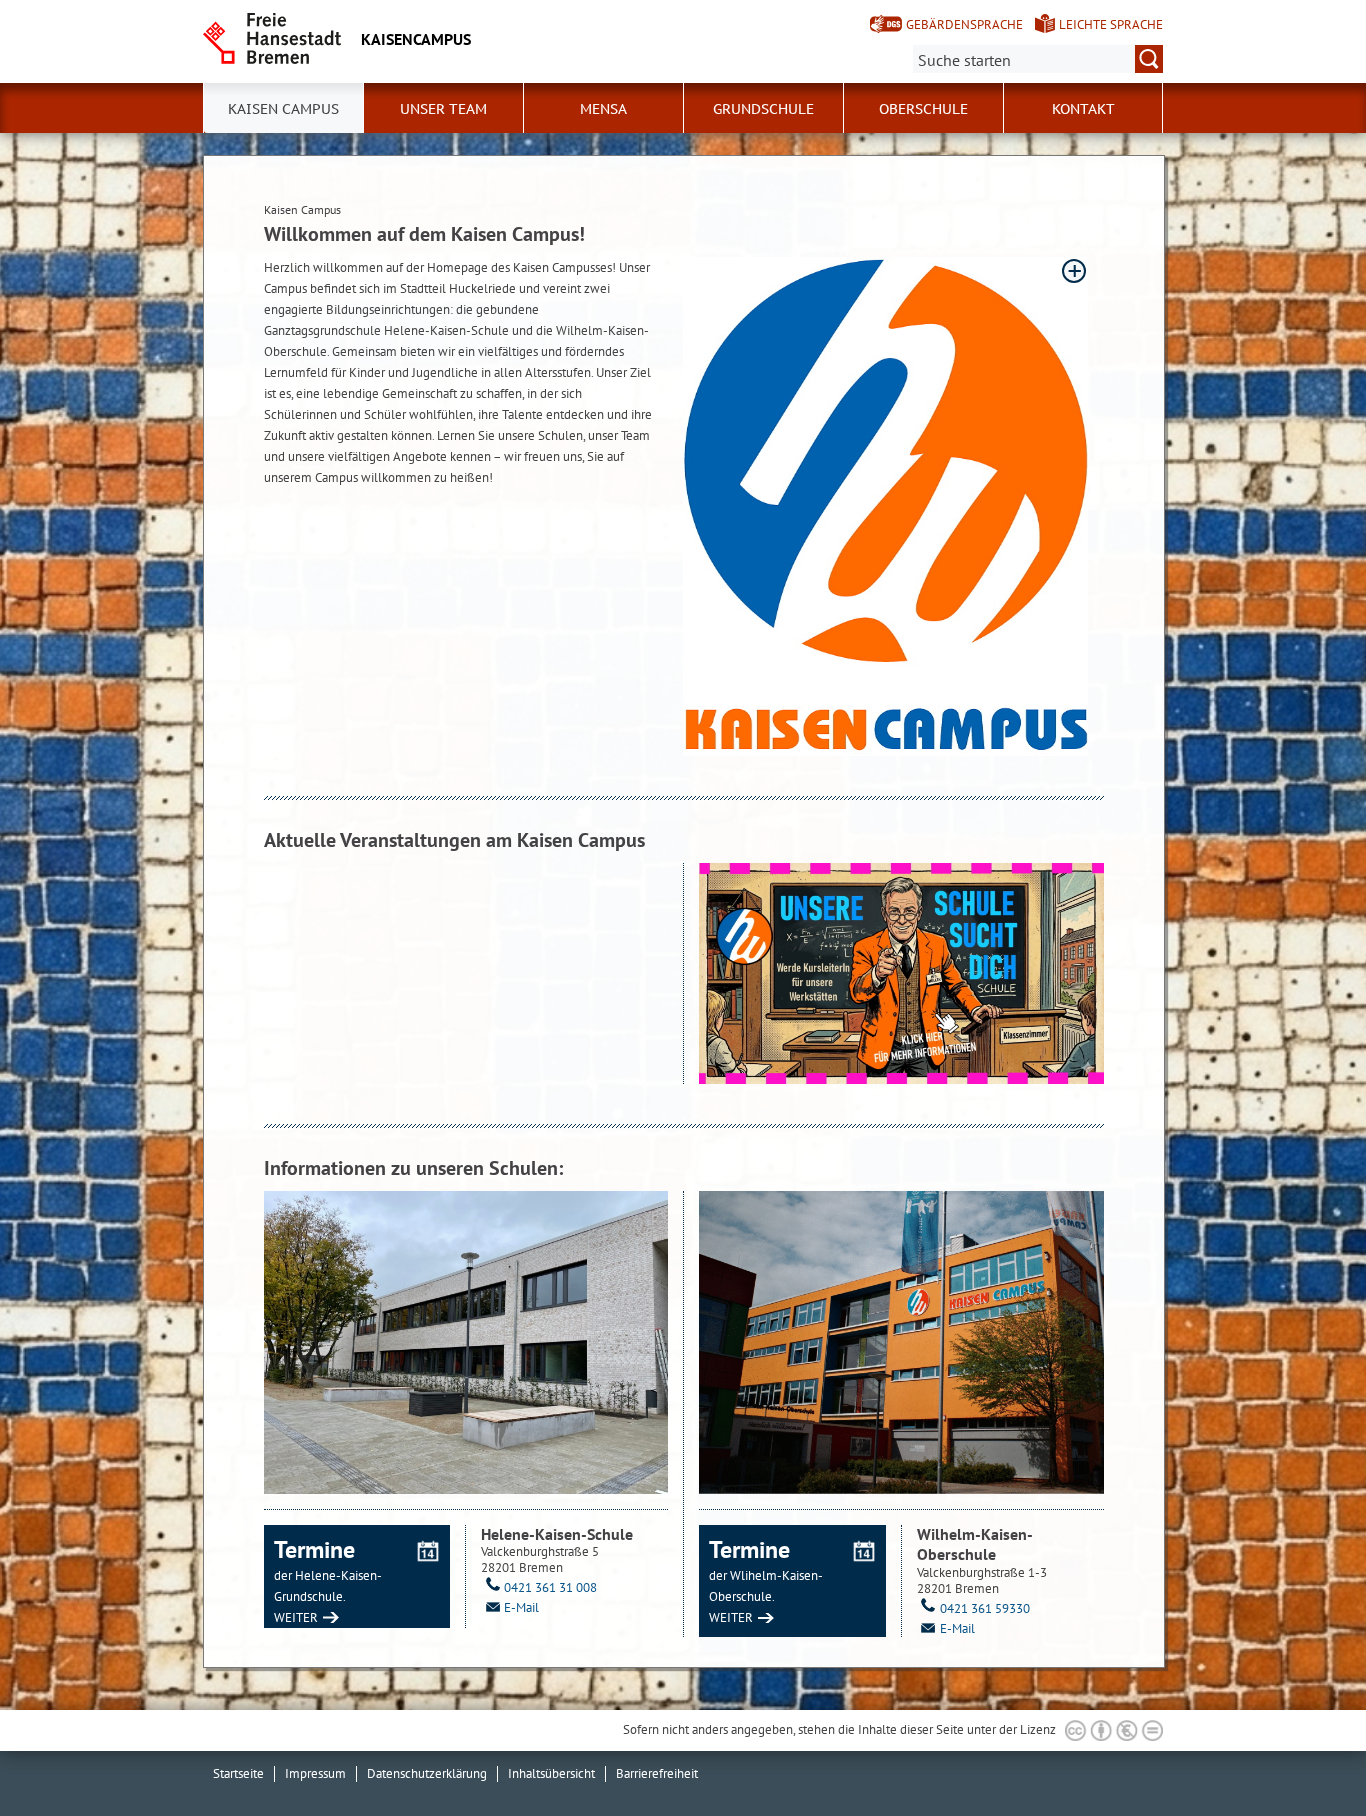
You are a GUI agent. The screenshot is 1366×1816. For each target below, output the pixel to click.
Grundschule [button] (763, 109)
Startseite (238, 1773)
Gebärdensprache (964, 24)
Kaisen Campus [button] (283, 109)
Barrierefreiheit (657, 1773)
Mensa (603, 109)
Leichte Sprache (1111, 24)
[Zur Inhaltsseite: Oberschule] (901, 1343)
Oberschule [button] (923, 109)
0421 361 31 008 (550, 1587)
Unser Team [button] (443, 109)
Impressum (315, 1773)
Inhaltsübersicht (551, 1773)
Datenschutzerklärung (427, 1773)
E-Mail (521, 1607)
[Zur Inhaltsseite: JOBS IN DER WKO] (901, 973)
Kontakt (1083, 109)
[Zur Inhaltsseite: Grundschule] (466, 1342)
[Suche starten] (1149, 59)
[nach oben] (1304, 1754)
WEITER (296, 1617)
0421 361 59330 (985, 1608)
